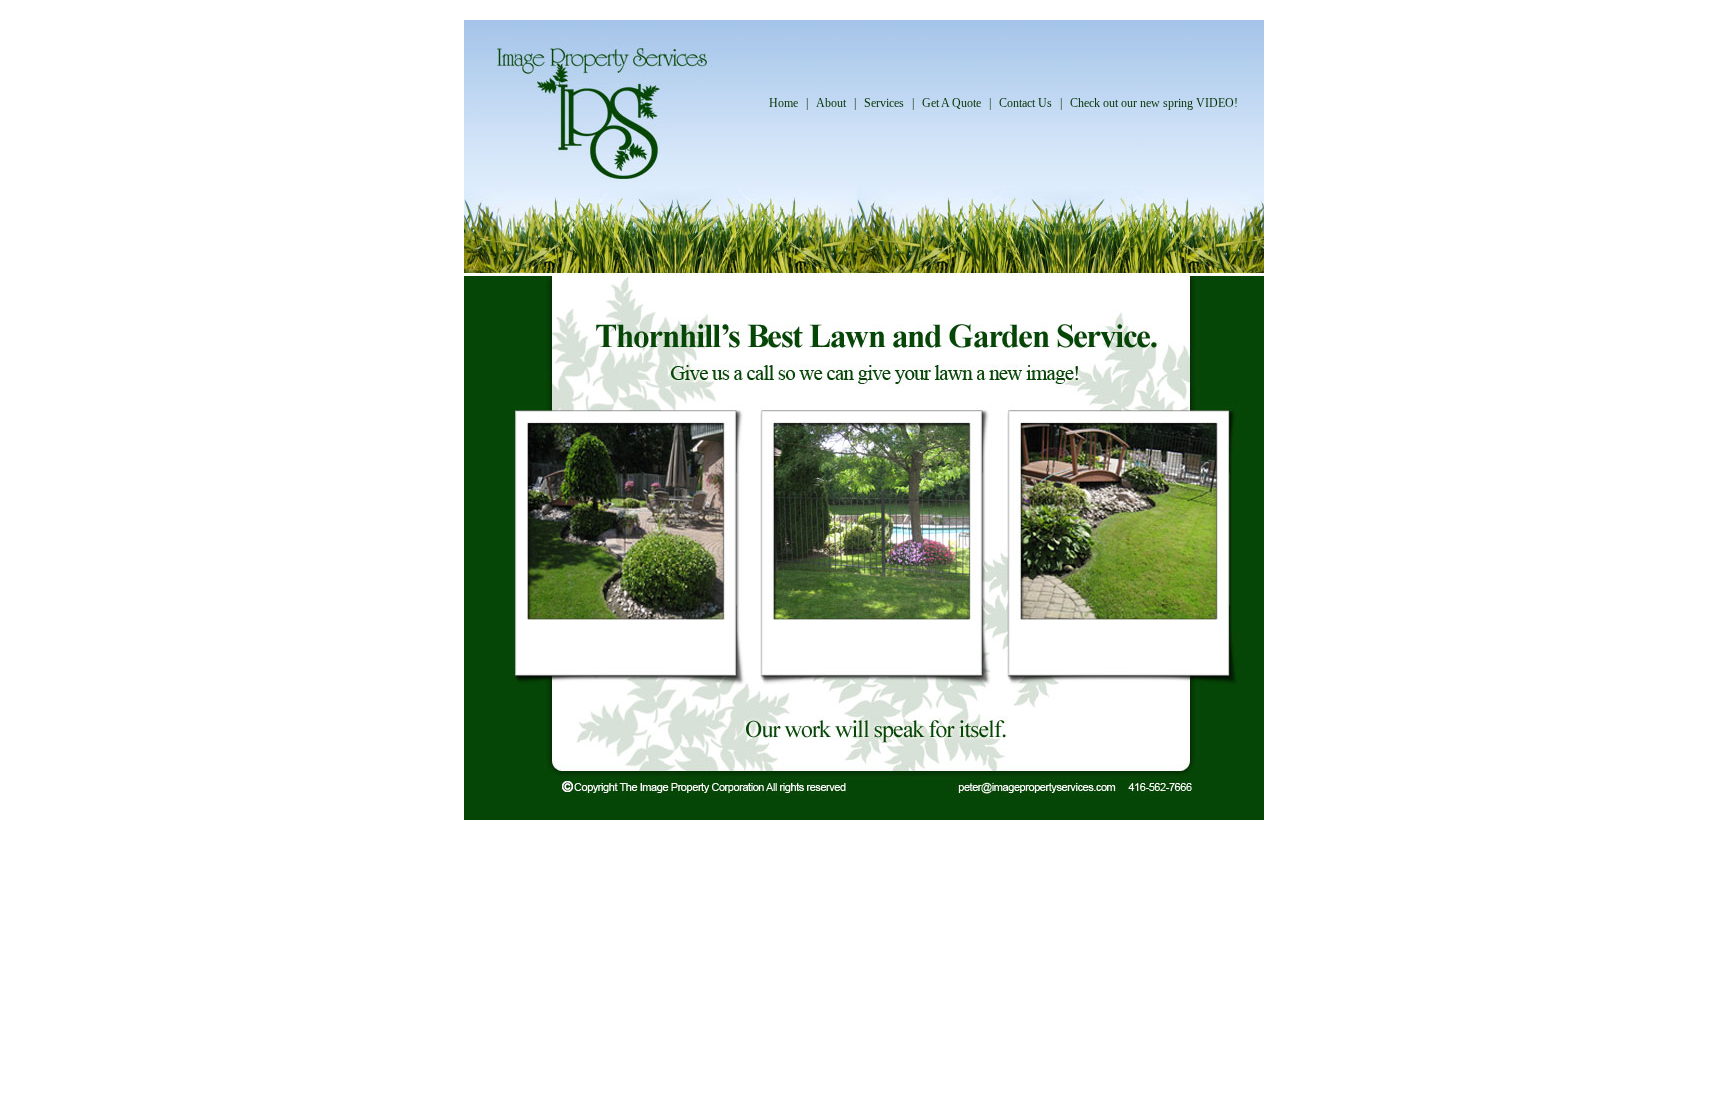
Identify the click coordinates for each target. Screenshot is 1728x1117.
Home (783, 103)
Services (884, 103)
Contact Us (1025, 103)
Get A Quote (951, 103)
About (831, 103)
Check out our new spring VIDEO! (1154, 103)
